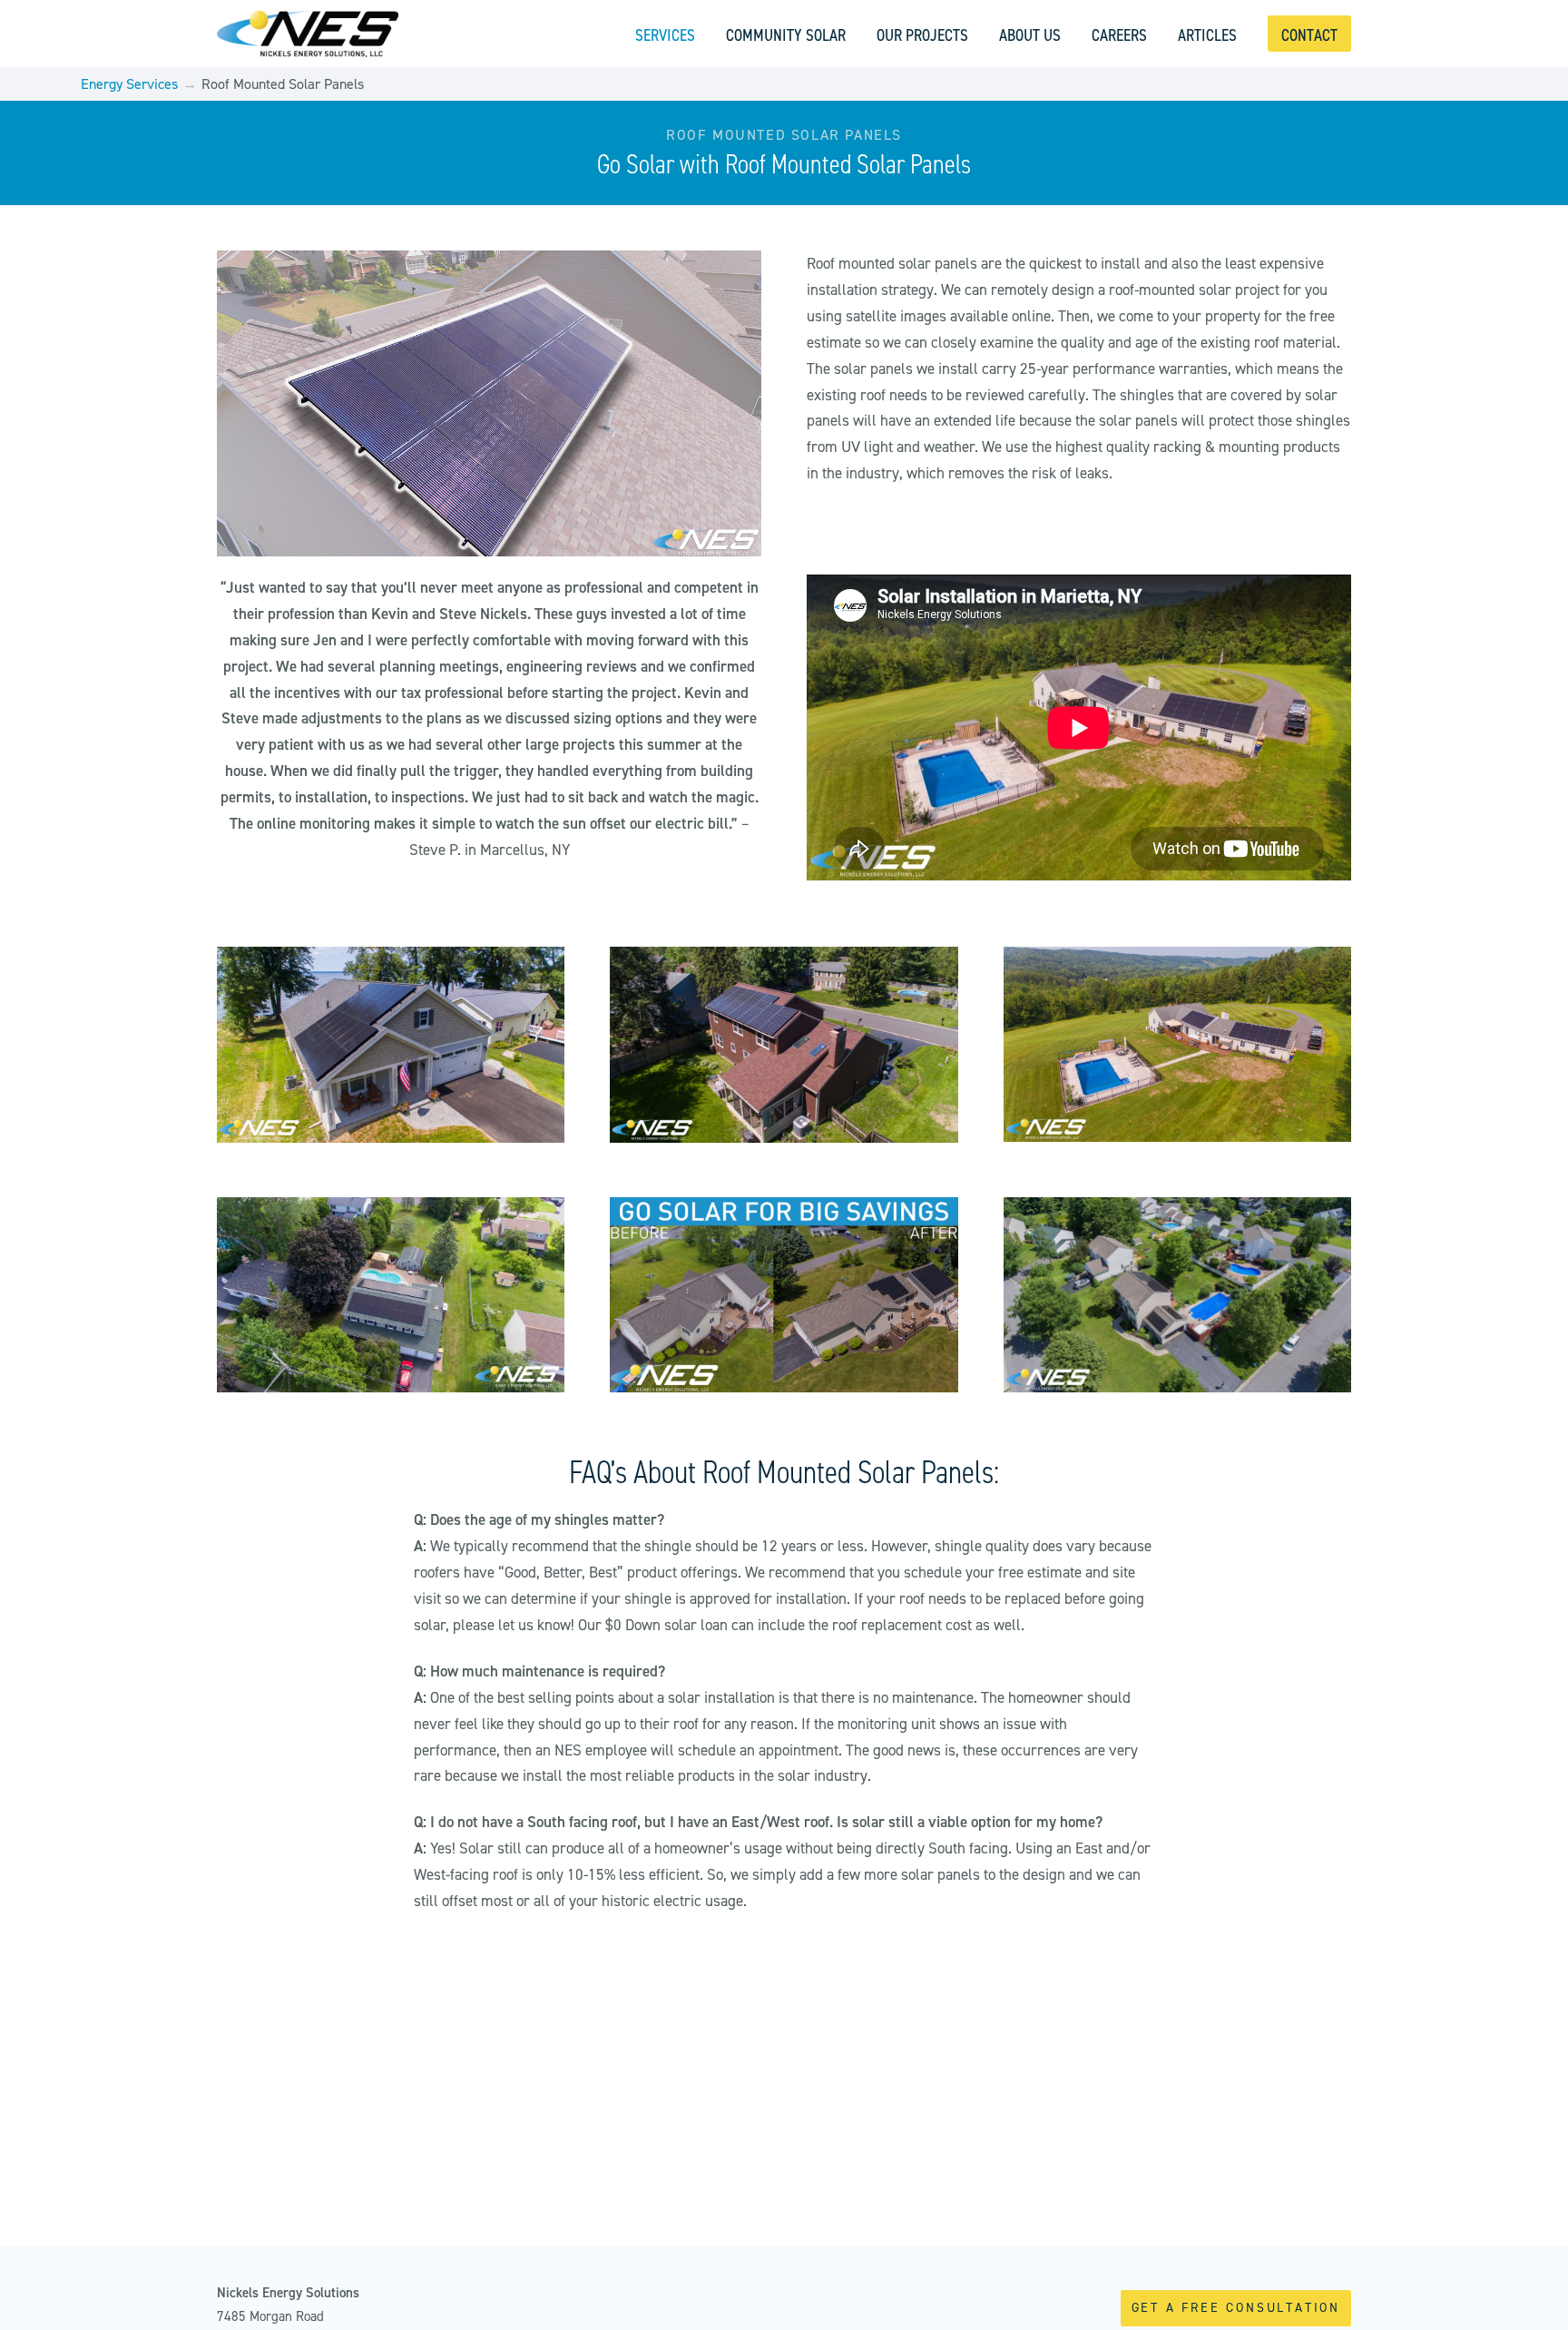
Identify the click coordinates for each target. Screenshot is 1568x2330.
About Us (1030, 35)
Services (665, 35)
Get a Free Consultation (1236, 2308)
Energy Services (129, 84)
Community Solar (786, 35)
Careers (1119, 35)
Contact (1309, 35)
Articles (1207, 35)
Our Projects (922, 35)
